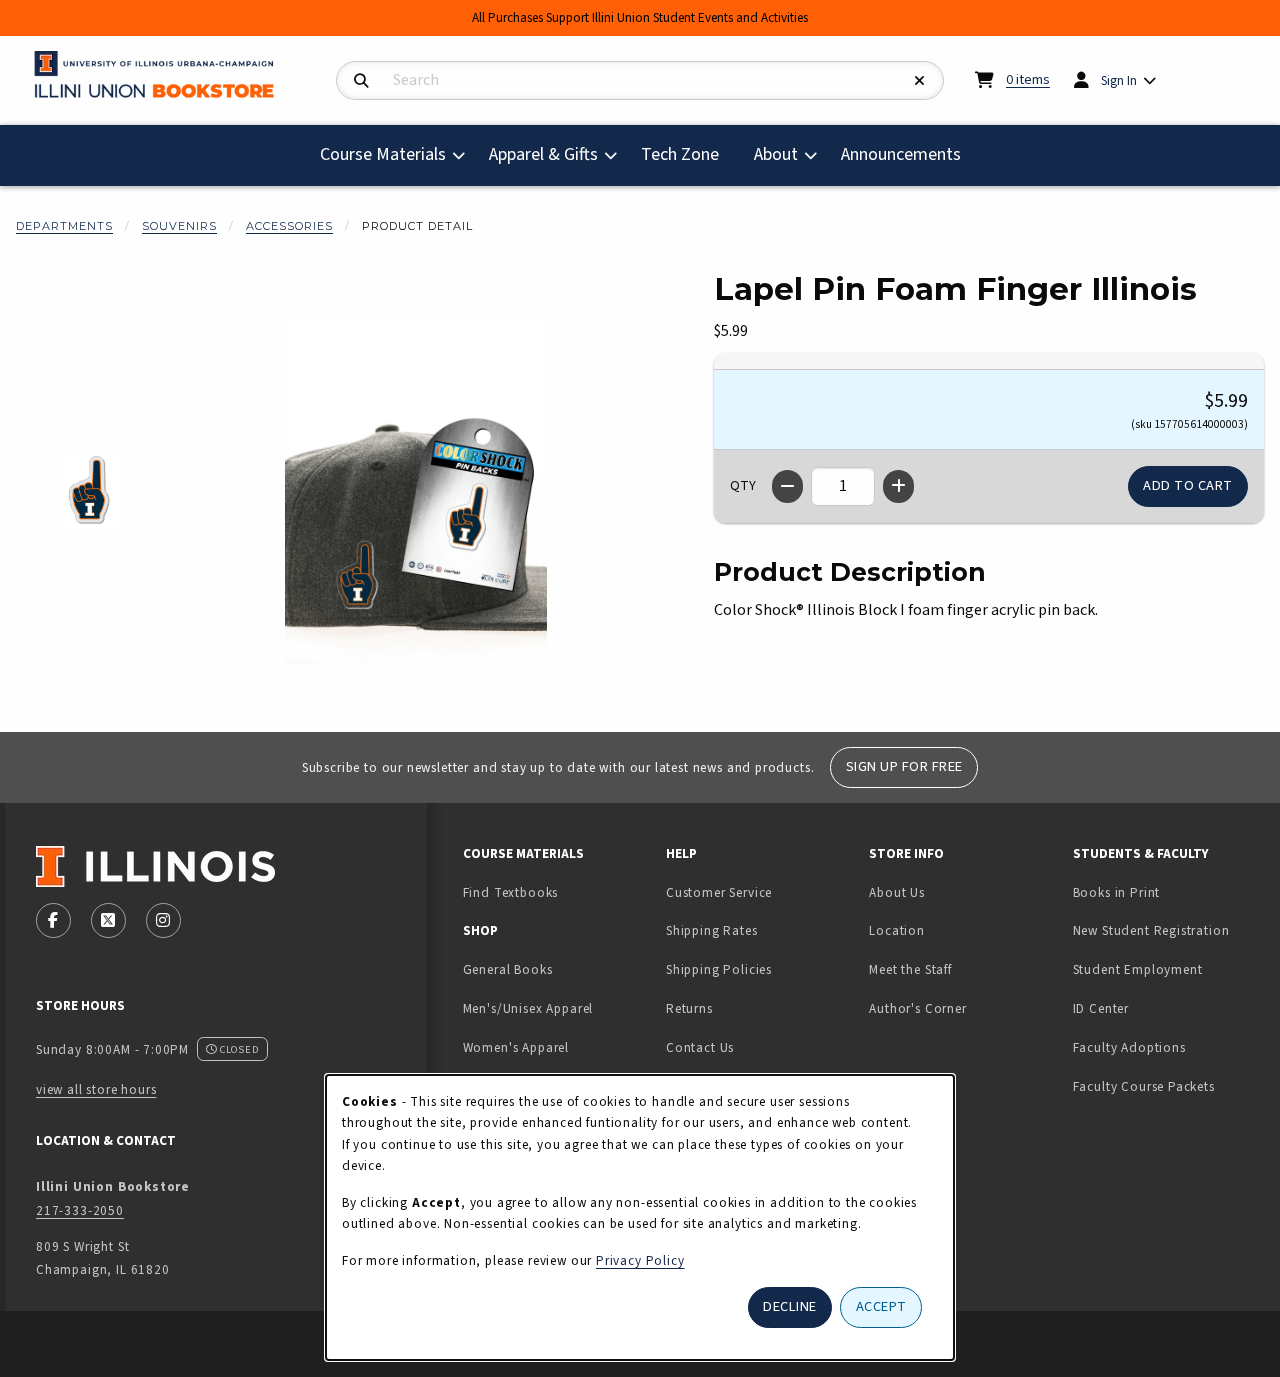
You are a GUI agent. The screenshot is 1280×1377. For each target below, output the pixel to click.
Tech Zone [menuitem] (688, 154)
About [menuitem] (776, 154)
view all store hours (96, 1089)
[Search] (361, 81)
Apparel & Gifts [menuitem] (543, 154)
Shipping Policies (719, 969)
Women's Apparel (516, 1047)
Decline (790, 1306)
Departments (64, 226)
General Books (508, 969)
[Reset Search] (920, 81)
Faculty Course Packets (1144, 1086)
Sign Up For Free (904, 766)
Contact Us (700, 1047)
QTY (743, 486)
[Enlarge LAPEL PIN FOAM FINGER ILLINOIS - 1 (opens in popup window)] (91, 490)
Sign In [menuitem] (1119, 80)
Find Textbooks (511, 892)
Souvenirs (179, 226)
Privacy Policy (640, 1260)
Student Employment (1166, 969)
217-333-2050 (80, 1210)
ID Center (1164, 1008)
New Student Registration (1151, 930)
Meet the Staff (910, 969)
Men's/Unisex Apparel (528, 1008)
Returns (689, 1008)
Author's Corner (917, 1008)
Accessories (289, 226)
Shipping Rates (712, 930)
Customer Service (719, 892)
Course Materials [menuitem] (383, 154)
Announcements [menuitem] (901, 154)
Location (897, 930)
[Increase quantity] (898, 486)
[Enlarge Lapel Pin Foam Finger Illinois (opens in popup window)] (416, 491)
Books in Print (1166, 892)
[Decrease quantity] (787, 486)
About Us (897, 892)
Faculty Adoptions (1129, 1047)
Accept (881, 1306)
